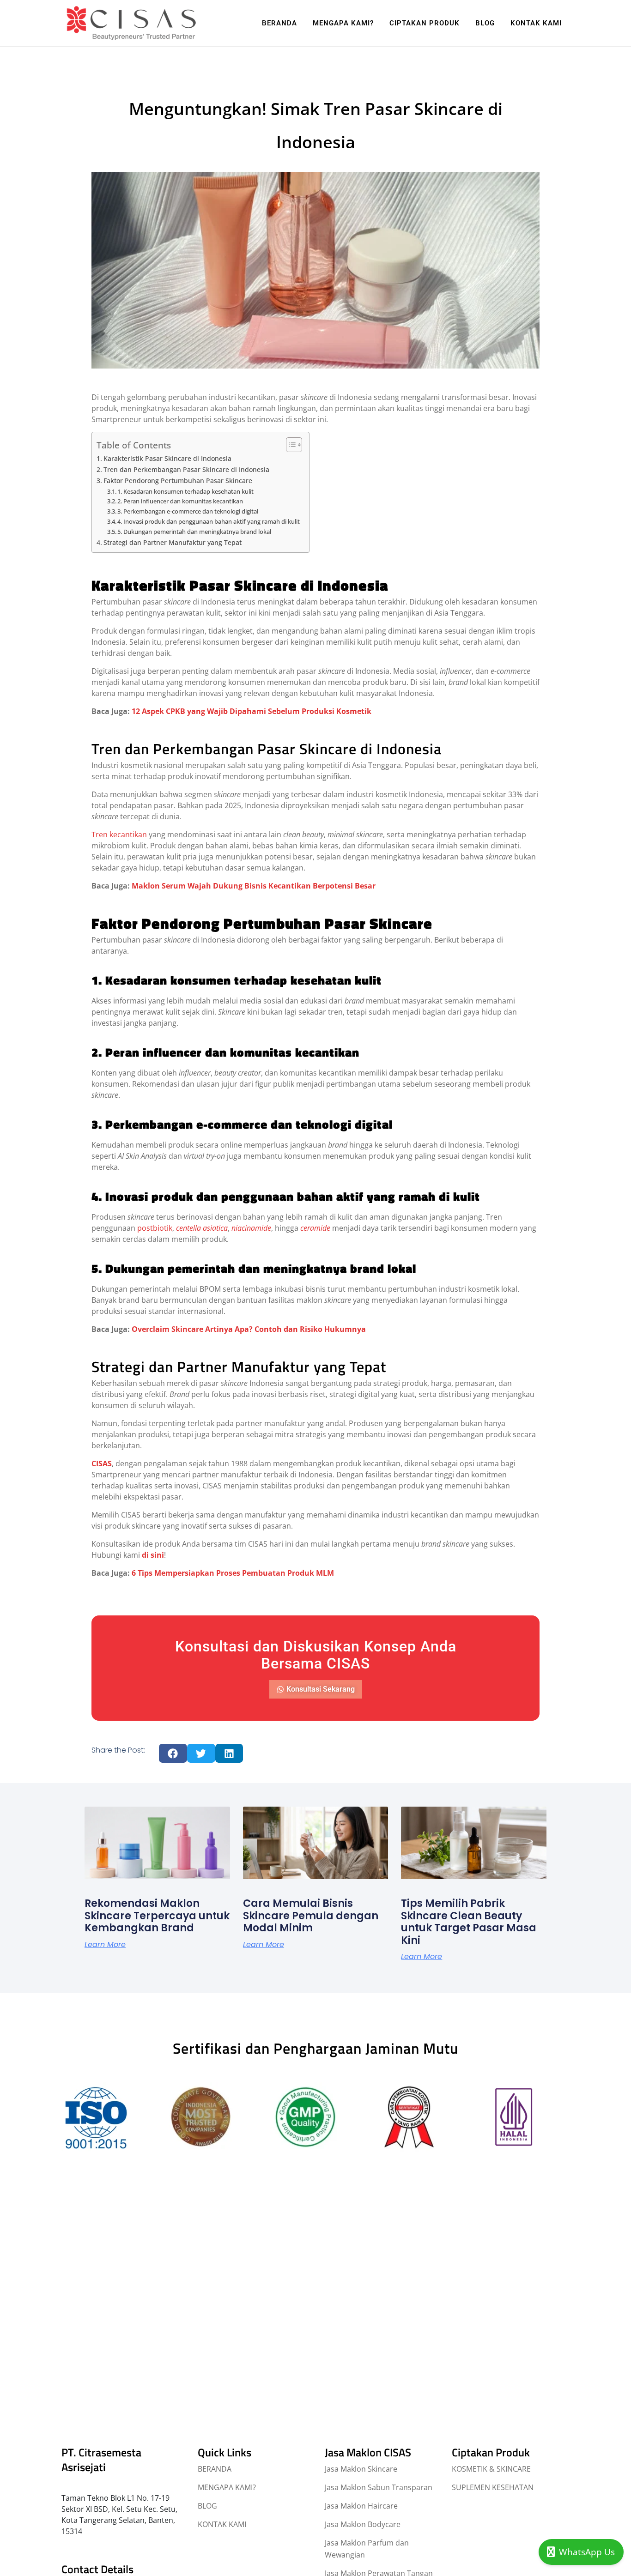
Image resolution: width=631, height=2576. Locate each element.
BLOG (207, 2506)
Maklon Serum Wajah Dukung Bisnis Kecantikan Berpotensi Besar (254, 886)
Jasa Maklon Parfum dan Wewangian (367, 2549)
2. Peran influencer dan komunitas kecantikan (180, 501)
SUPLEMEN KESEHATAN (493, 2487)
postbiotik (155, 1228)
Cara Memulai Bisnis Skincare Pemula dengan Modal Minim (311, 1916)
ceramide (315, 1228)
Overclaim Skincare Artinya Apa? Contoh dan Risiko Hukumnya (249, 1329)
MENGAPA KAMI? (227, 2487)
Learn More (105, 1944)
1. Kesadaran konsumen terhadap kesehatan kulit (185, 491)
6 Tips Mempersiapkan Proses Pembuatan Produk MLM (233, 1573)
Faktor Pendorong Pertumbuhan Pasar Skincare (178, 481)
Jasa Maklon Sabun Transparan (379, 2487)
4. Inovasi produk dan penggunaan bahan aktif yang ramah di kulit (209, 521)
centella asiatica (202, 1228)
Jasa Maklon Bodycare (363, 2524)
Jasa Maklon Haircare (361, 2506)
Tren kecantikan (119, 834)
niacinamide (251, 1228)
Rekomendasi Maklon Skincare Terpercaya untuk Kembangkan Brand (157, 1916)
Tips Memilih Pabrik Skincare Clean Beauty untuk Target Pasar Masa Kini (469, 1922)
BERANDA (215, 2469)
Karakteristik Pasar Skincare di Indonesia (167, 458)
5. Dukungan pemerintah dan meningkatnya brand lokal (194, 532)
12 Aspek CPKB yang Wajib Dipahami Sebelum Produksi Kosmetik (252, 711)
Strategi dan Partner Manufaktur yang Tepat (173, 542)
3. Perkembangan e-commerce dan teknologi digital (188, 511)
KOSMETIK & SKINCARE (491, 2469)
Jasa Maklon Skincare (361, 2469)
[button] (173, 1753)
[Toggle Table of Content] (289, 445)
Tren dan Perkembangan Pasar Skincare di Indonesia (186, 469)
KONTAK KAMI (222, 2524)
